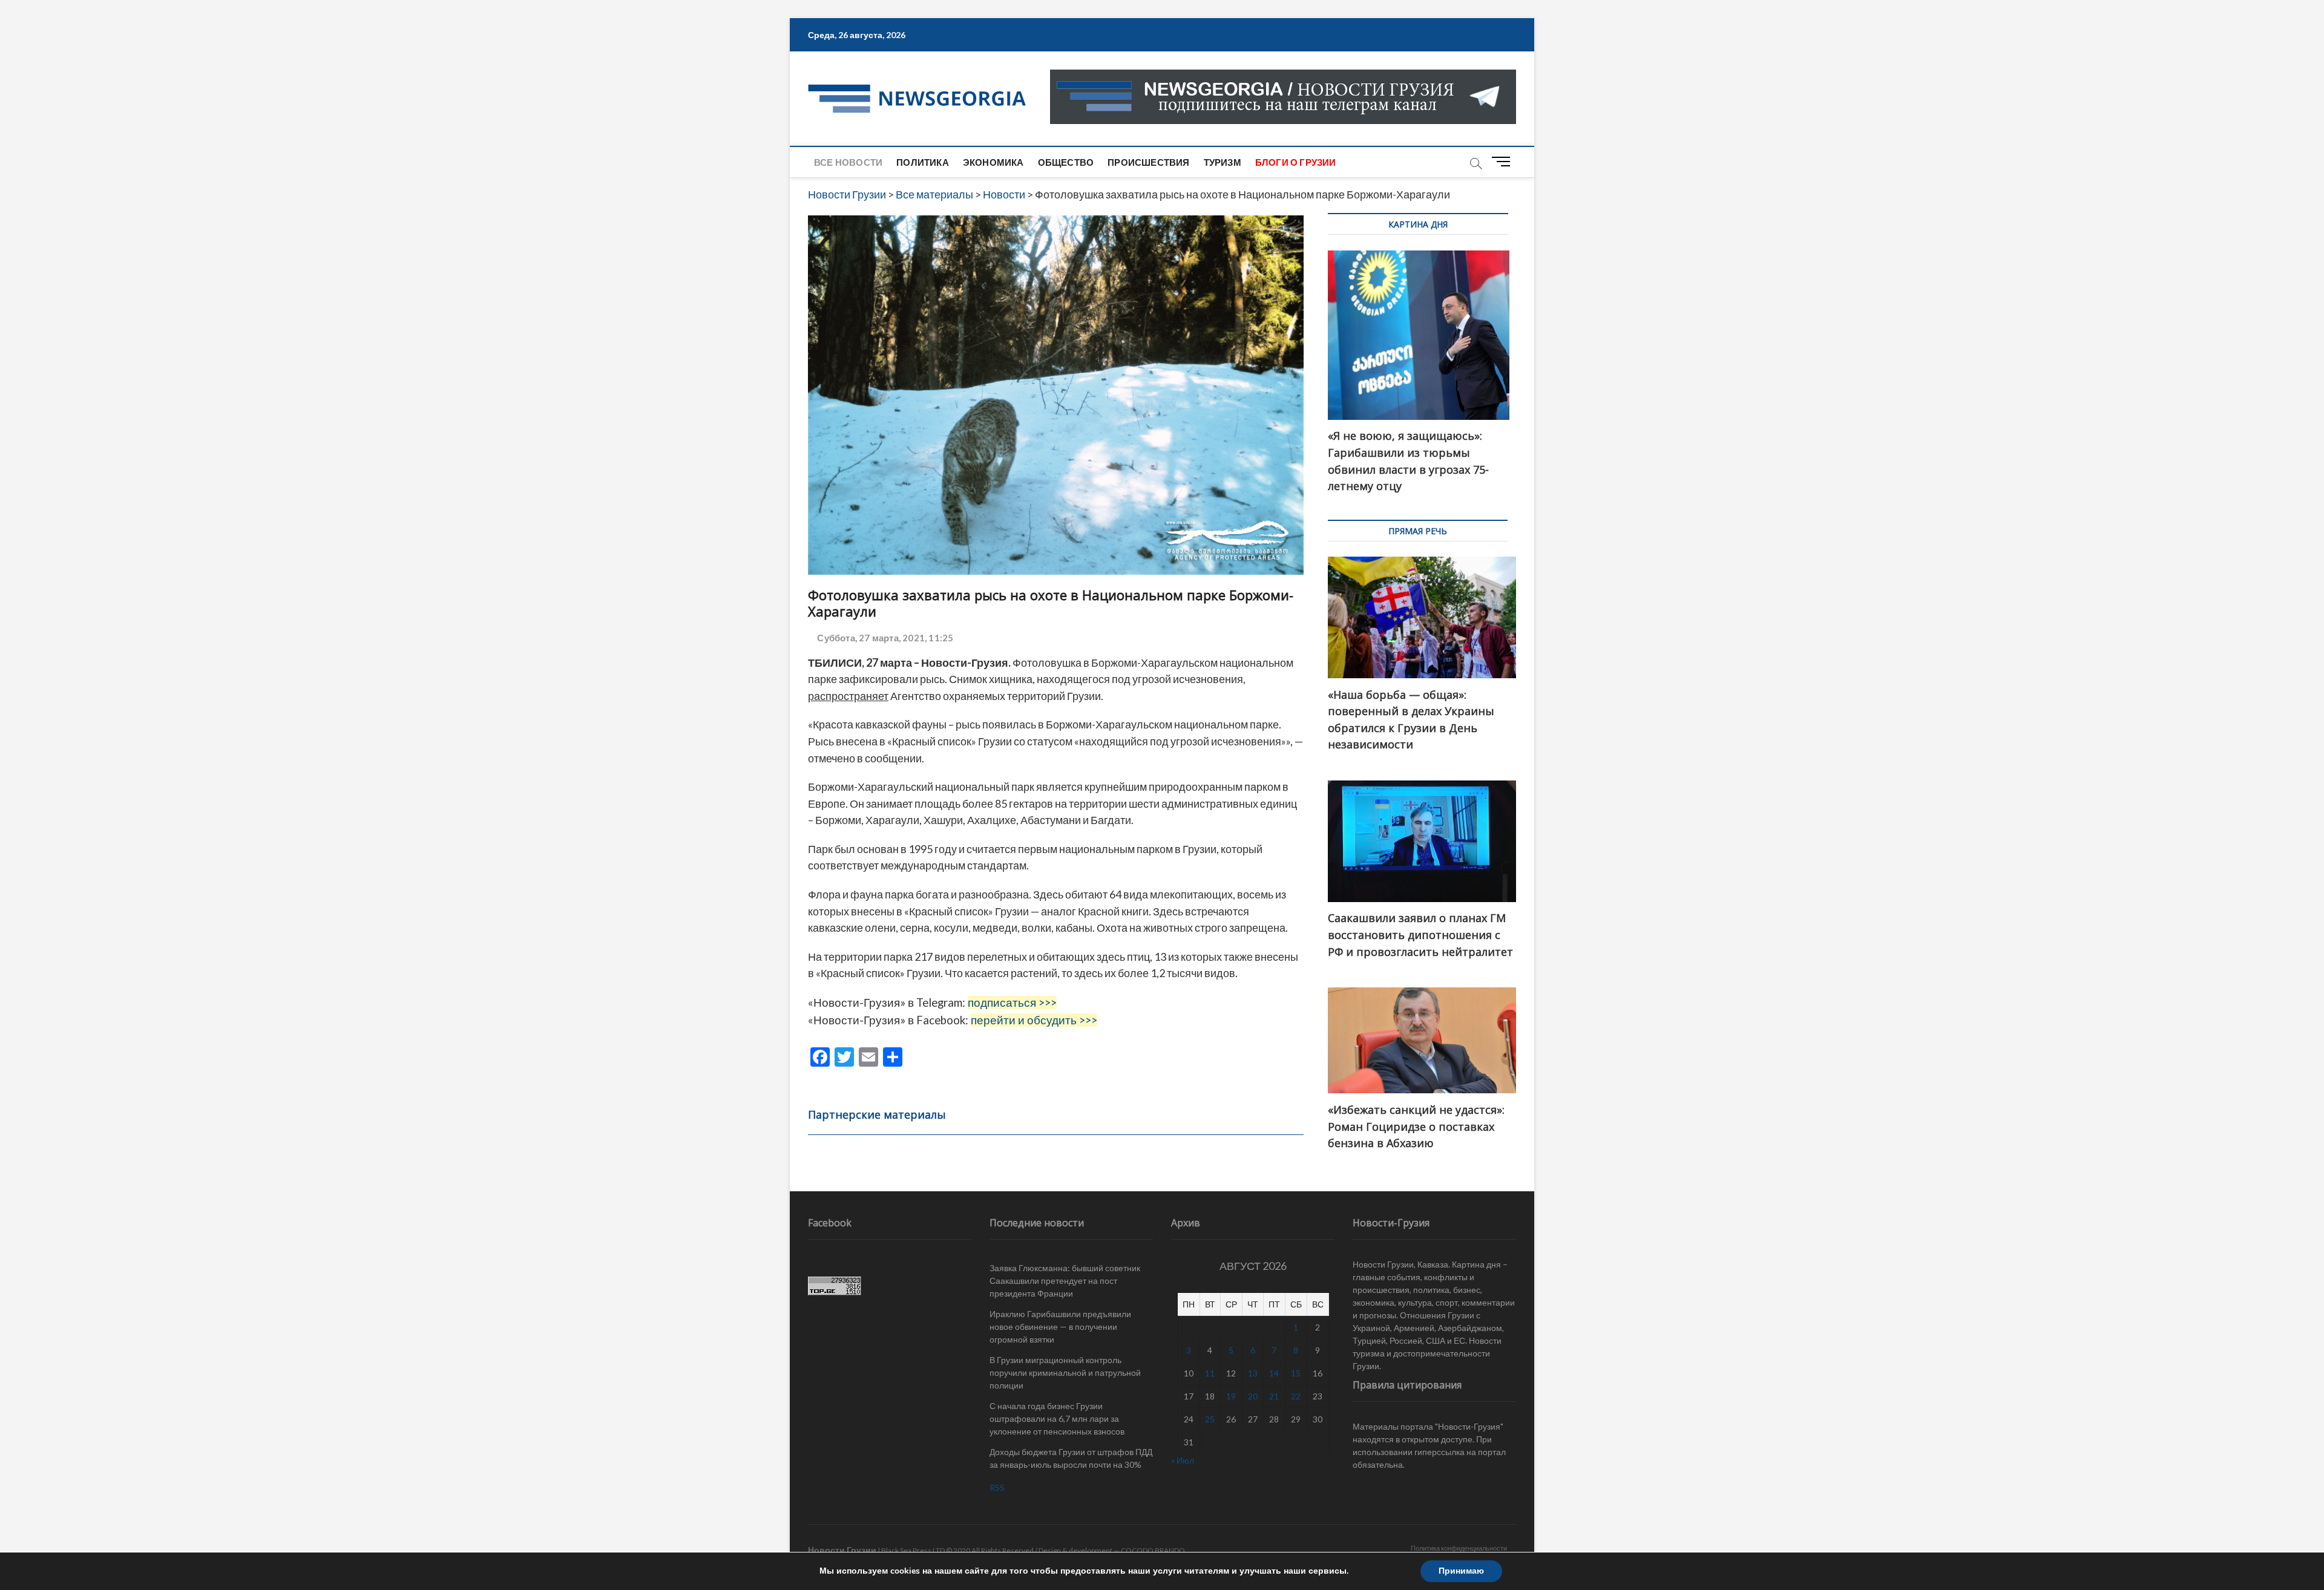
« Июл (1183, 1460)
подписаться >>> (1012, 1003)
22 (1296, 1396)
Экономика (993, 162)
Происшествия (1148, 162)
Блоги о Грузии (1296, 162)
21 (1274, 1396)
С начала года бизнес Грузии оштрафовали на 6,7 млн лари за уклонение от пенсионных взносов (1057, 1418)
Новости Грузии (842, 1550)
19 (1231, 1396)
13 (1253, 1373)
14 (1274, 1373)
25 (1210, 1419)
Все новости (848, 162)
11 (1210, 1373)
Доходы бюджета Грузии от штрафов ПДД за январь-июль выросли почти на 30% (1071, 1458)
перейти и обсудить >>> (1034, 1020)
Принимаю (1461, 1571)
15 (1296, 1373)
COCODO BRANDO (1153, 1550)
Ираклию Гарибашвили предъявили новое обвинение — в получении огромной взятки (1060, 1327)
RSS (997, 1487)
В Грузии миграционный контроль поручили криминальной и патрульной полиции (1065, 1372)
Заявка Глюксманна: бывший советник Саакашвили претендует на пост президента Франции (1065, 1281)
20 (1253, 1396)
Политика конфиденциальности (1459, 1548)
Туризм (1223, 162)
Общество (1066, 162)
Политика (923, 162)
